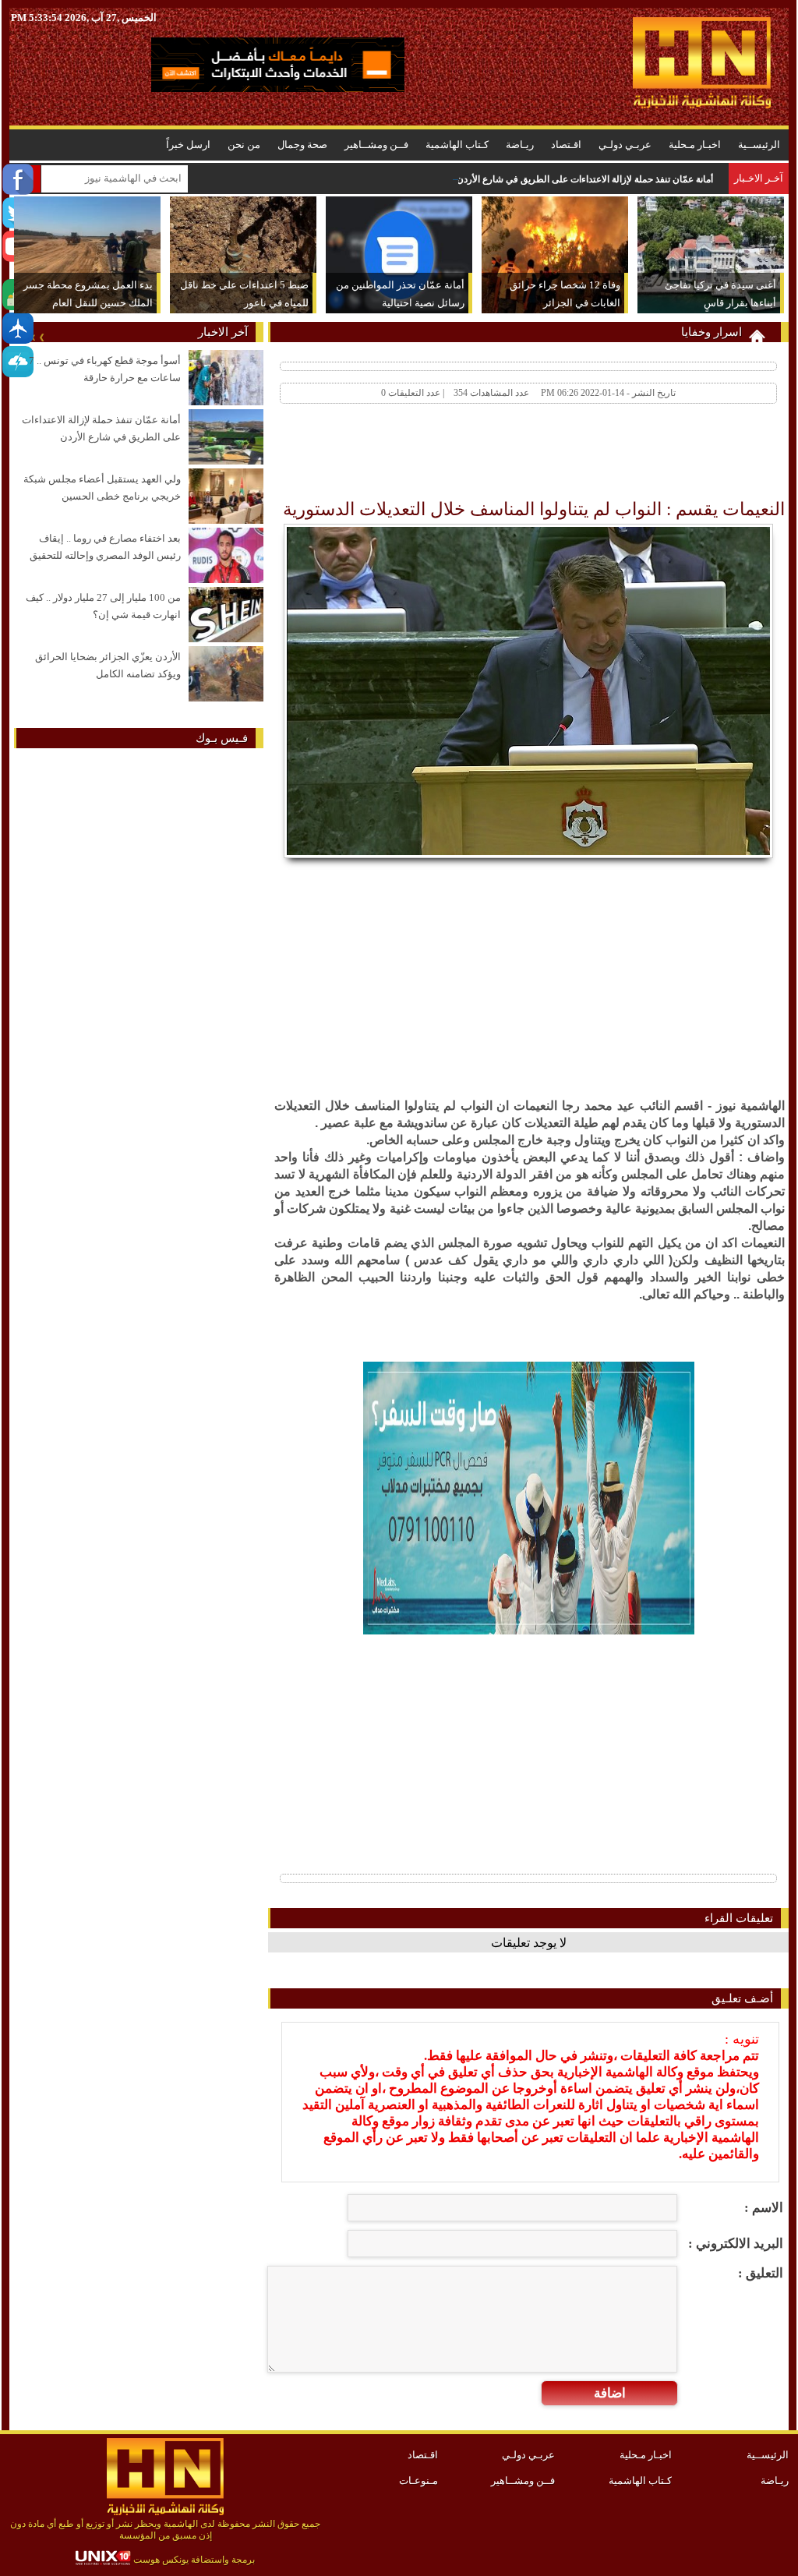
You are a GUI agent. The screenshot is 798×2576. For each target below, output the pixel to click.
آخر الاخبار (223, 332)
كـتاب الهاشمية (457, 145)
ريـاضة (520, 145)
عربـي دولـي (625, 145)
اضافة (610, 2393)
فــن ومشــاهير (376, 145)
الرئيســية (759, 145)
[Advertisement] (502, 455)
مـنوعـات (418, 2481)
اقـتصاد (566, 145)
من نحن (244, 145)
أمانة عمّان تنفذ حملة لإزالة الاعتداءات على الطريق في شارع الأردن (585, 179)
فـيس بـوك (222, 738)
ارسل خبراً (188, 145)
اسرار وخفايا (711, 332)
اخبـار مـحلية (695, 145)
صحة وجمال (302, 145)
